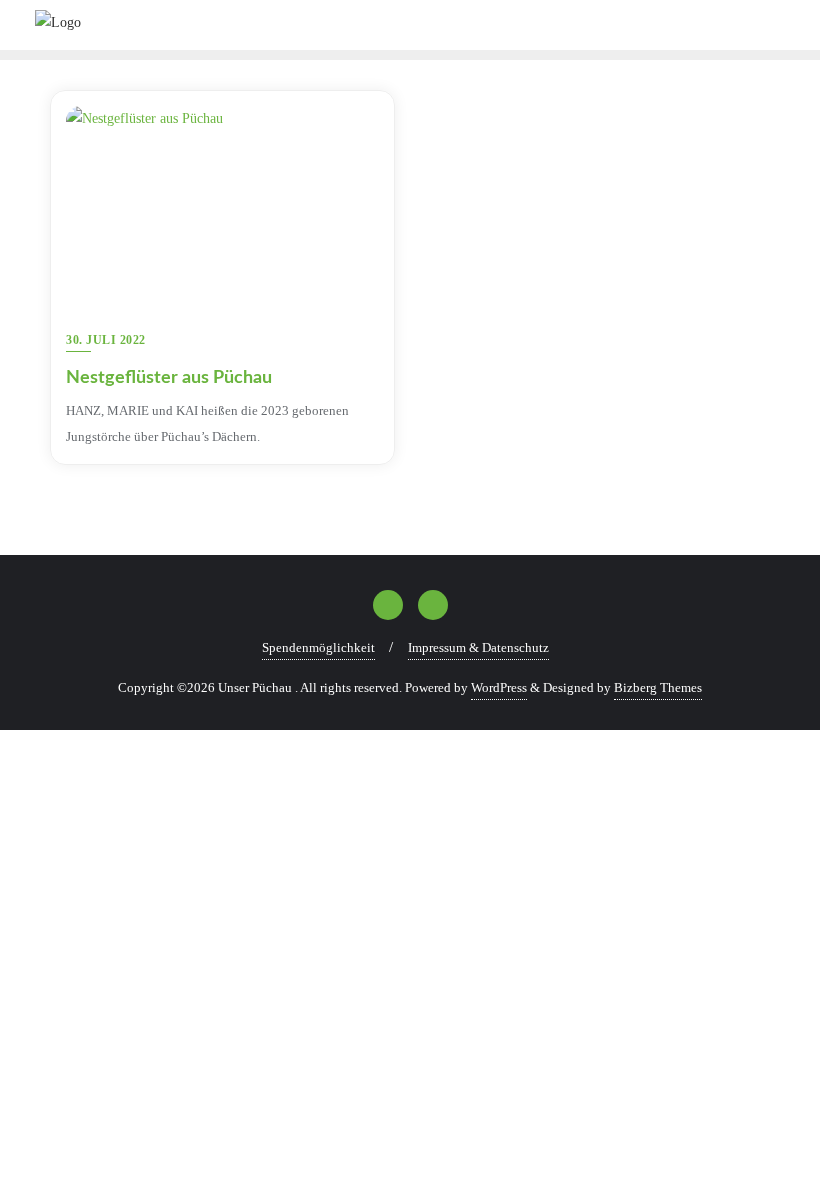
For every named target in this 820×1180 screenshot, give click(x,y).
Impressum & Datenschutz (478, 647)
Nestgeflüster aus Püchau (169, 378)
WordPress (499, 687)
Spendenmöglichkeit (318, 647)
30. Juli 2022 (106, 340)
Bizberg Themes (658, 687)
